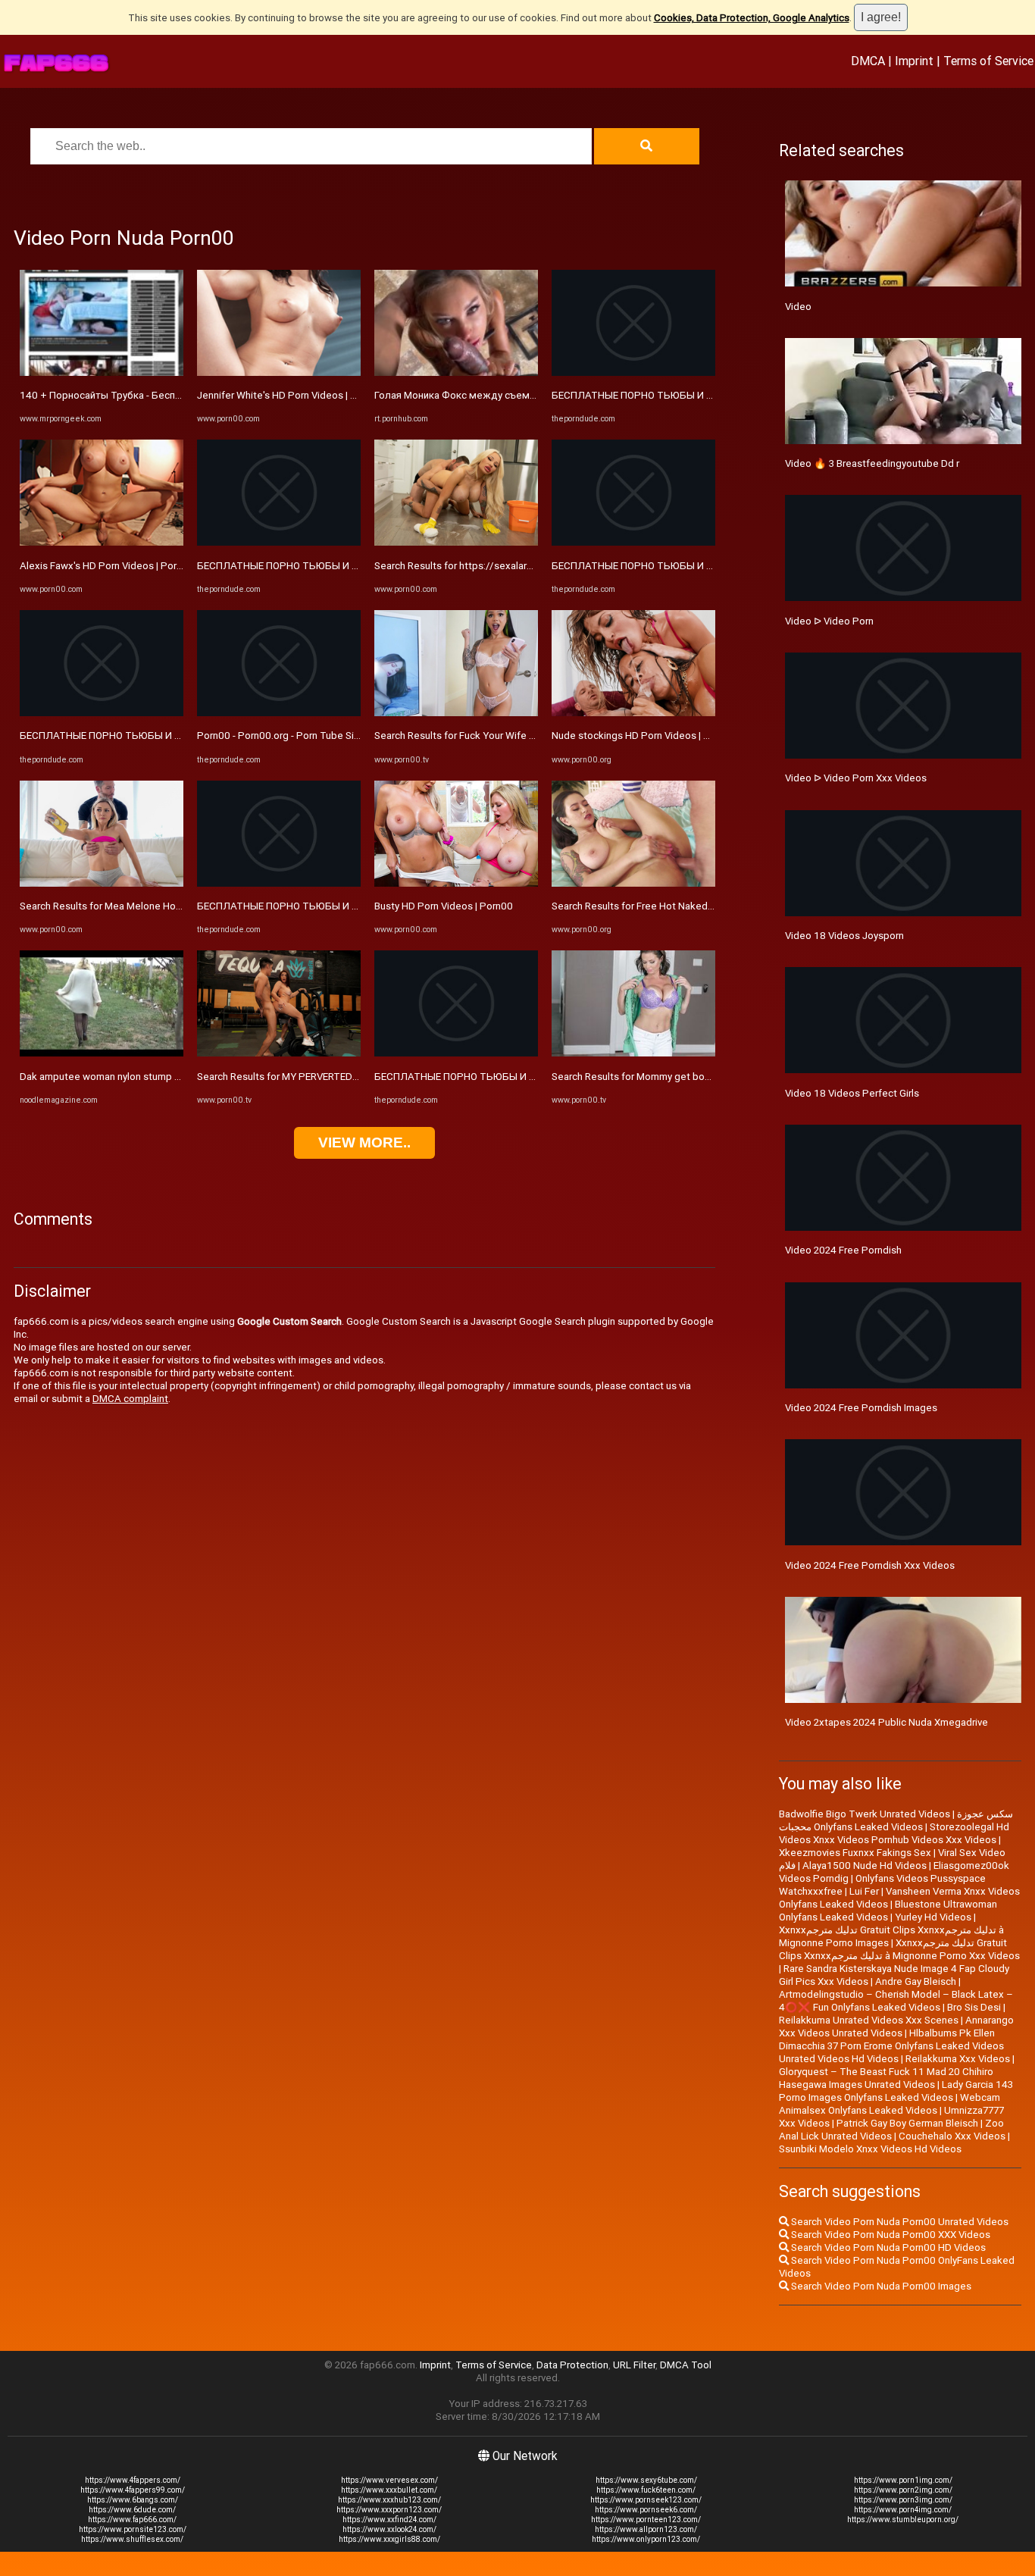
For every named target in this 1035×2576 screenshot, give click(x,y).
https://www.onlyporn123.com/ (646, 2539)
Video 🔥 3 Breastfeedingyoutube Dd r (872, 463)
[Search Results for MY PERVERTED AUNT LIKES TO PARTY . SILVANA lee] (279, 1053)
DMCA (868, 61)
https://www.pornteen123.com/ (646, 2520)
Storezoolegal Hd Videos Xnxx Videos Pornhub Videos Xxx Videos (894, 1833)
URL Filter (634, 2365)
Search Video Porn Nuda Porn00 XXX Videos (890, 2235)
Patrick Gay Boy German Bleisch (907, 2123)
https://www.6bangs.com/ (133, 2500)
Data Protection (572, 2365)
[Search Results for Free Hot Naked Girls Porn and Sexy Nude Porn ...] (633, 883)
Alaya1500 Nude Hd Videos (865, 1865)
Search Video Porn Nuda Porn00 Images (880, 2286)
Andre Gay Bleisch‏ (916, 1981)
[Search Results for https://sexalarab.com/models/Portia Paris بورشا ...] (456, 542)
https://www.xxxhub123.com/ (389, 2500)
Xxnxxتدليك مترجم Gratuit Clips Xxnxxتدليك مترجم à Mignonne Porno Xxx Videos (899, 1949)
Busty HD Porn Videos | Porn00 (444, 906)
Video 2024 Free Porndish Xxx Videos (870, 1565)
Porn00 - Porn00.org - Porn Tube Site (280, 736)
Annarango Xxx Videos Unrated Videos (896, 2027)
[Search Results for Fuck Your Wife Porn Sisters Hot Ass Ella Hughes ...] (456, 713)
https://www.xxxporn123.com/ (389, 2510)
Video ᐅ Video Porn (829, 621)
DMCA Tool (686, 2365)
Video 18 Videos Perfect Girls (852, 1093)
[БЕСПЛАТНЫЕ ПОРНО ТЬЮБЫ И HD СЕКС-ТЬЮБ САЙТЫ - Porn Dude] (102, 713)
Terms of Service (988, 61)
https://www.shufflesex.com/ (132, 2539)
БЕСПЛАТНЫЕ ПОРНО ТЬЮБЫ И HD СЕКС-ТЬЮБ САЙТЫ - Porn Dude (180, 736)
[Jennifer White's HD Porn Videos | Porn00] (279, 372)
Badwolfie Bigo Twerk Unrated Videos (865, 1814)
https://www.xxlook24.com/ (389, 2529)
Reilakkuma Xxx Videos (958, 2059)
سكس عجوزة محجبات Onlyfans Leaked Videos (896, 1820)
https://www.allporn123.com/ (646, 2529)
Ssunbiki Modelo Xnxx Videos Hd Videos (870, 2149)
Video (798, 307)
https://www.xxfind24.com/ (389, 2520)
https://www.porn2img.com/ (903, 2490)
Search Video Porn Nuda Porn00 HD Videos (887, 2247)
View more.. (364, 1142)
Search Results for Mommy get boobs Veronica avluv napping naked (704, 1077)
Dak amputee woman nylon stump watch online (125, 1077)
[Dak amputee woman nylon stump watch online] (102, 1053)
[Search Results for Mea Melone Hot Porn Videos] (102, 883)
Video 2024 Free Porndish (843, 1250)
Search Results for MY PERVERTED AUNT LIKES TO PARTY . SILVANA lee (359, 1077)
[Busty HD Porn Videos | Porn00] (456, 883)
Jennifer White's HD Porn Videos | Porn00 (290, 395)
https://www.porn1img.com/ (903, 2480)
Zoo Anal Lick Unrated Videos (891, 2130)
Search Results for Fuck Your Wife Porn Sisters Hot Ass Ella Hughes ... (530, 736)
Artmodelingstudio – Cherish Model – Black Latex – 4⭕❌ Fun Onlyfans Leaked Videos (896, 2001)
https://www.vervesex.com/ (389, 2480)
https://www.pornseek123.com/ (646, 2500)
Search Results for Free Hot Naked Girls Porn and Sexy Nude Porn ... (704, 906)
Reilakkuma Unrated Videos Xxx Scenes (869, 2020)
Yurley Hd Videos (933, 1917)
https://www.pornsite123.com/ (133, 2529)
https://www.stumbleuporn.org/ (903, 2520)
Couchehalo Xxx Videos (952, 2136)
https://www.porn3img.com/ (903, 2500)
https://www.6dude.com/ (132, 2510)
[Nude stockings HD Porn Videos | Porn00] (633, 713)
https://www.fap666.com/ (132, 2520)
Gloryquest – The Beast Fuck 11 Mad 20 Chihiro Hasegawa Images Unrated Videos (886, 2078)
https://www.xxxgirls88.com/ (389, 2539)
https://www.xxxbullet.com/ (389, 2490)
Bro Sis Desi (974, 2007)
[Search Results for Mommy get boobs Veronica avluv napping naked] (633, 1053)
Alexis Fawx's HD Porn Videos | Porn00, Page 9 (125, 566)
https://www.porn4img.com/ (903, 2510)
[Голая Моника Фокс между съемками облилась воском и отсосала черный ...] (456, 372)
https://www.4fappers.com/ (133, 2480)
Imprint (914, 61)
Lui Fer (864, 1891)
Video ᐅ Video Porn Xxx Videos (856, 778)
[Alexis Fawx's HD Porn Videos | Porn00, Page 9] (102, 542)
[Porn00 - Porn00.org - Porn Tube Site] (279, 713)
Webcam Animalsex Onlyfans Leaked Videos (890, 2104)
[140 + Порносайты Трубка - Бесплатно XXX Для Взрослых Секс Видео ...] (102, 372)
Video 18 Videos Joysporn (844, 936)
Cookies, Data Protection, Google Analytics (752, 18)
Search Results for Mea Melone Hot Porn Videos (128, 906)
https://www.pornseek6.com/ (646, 2510)
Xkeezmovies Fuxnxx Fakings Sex (855, 1853)
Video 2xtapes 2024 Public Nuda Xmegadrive (886, 1722)
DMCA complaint (130, 1399)
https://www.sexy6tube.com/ (646, 2480)
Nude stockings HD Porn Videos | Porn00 (644, 736)
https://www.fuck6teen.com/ (646, 2490)
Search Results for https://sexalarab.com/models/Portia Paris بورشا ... (533, 566)
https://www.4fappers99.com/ (133, 2490)
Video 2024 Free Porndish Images (861, 1408)
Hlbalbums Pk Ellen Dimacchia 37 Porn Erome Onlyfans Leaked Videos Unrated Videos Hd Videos (891, 2046)
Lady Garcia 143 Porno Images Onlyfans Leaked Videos (896, 2091)
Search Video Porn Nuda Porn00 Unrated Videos (899, 2222)
